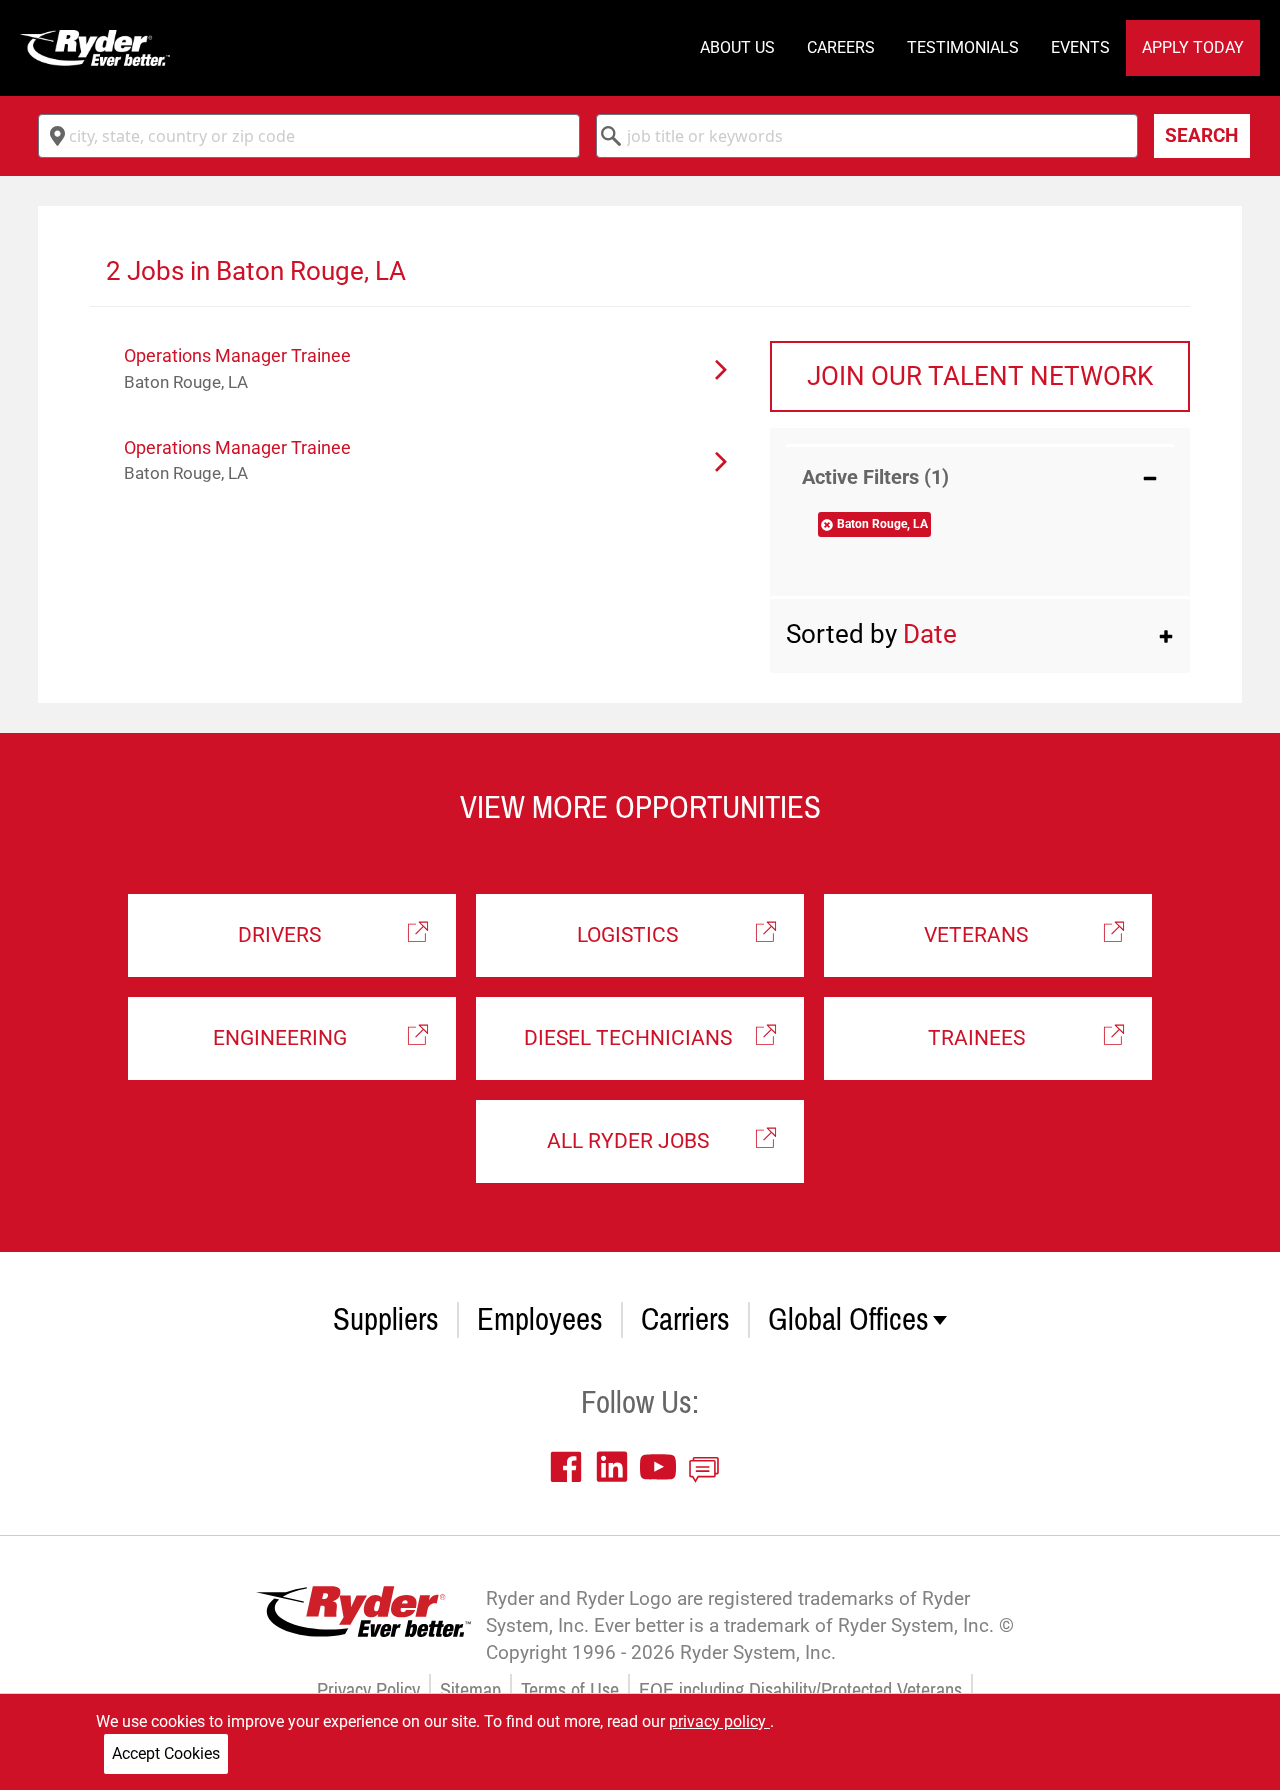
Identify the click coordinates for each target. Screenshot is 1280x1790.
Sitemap (470, 1690)
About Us (737, 47)
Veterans (976, 935)
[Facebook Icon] (571, 1467)
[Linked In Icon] (617, 1467)
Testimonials (963, 47)
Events (1080, 47)
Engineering (280, 1038)
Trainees (976, 1038)
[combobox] (309, 136)
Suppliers (386, 1320)
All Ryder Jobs (628, 1141)
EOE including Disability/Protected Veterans (800, 1690)
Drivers (279, 935)
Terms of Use (570, 1690)
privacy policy (719, 1721)
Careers (841, 47)
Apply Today (1193, 47)
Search (1201, 135)
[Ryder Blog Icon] (709, 1467)
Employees (540, 1320)
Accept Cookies (166, 1753)
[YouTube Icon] (663, 1467)
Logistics (627, 935)
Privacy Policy (368, 1690)
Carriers (685, 1320)
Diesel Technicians (628, 1038)
